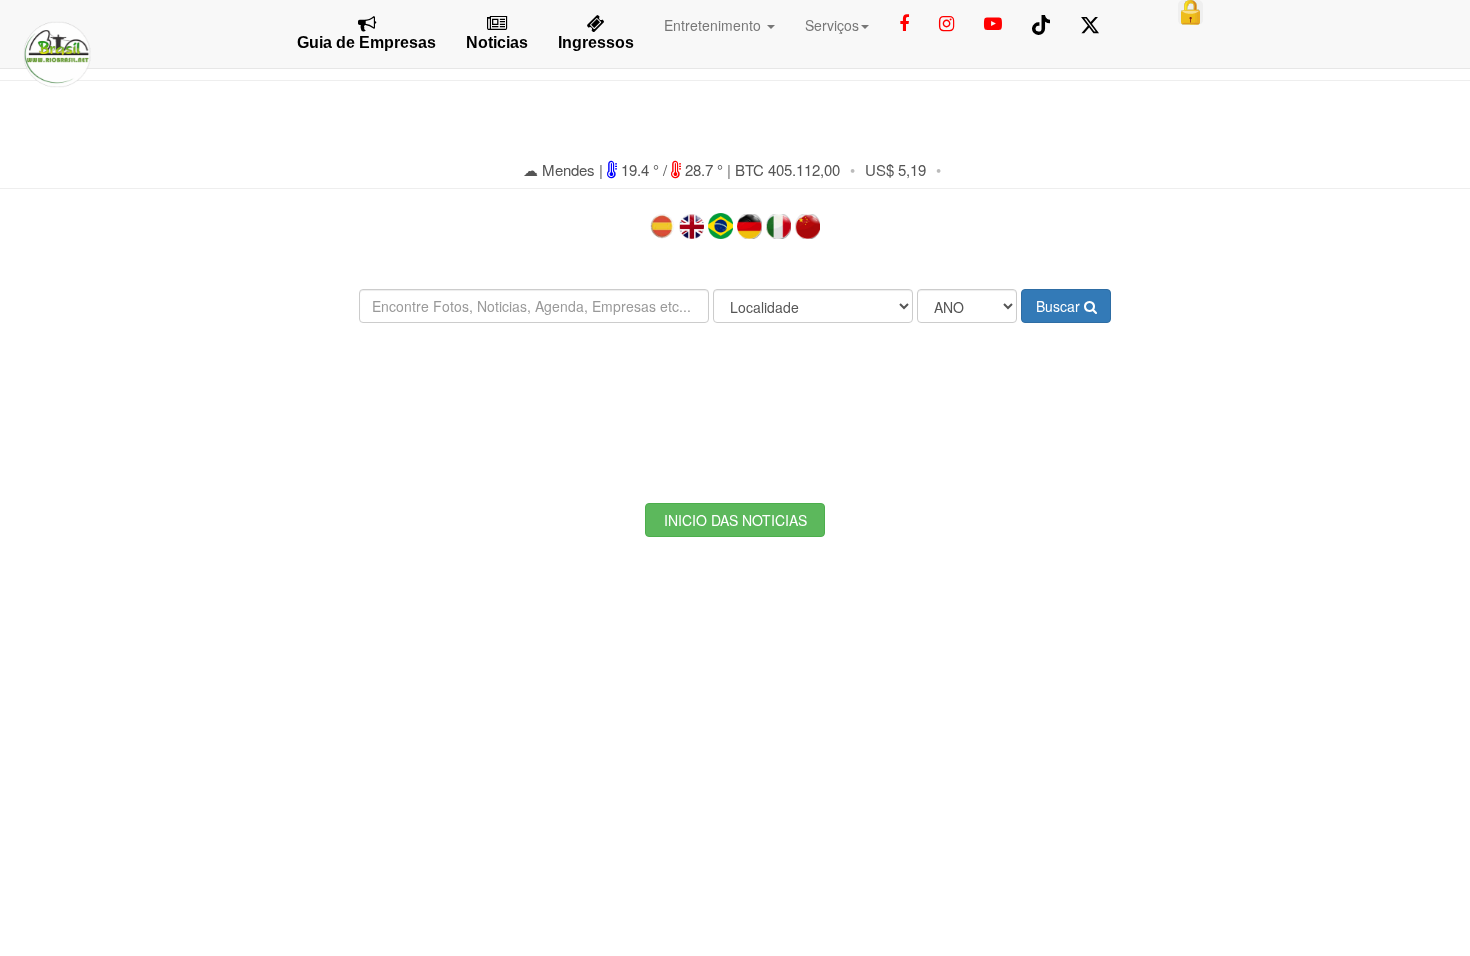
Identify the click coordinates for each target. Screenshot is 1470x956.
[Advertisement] (735, 398)
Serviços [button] (832, 25)
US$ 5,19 (895, 169)
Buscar (1060, 306)
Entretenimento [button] (714, 25)
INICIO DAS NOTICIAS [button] (735, 520)
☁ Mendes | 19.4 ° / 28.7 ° (625, 169)
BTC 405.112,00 (787, 169)
